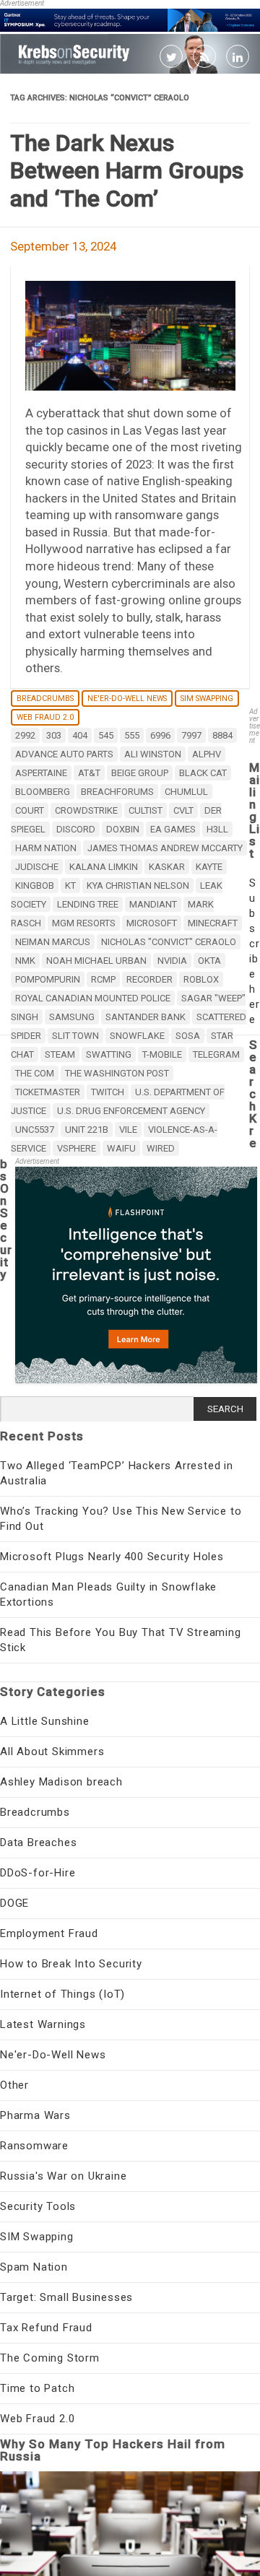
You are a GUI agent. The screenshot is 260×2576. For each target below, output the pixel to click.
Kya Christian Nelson (138, 885)
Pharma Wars (35, 2115)
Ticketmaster (48, 1092)
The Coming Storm (50, 2358)
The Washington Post (117, 1073)
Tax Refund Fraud (46, 2328)
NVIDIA (172, 961)
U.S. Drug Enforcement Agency (131, 1111)
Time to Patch (37, 2388)
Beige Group (140, 773)
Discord (76, 829)
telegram (216, 1054)
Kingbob (35, 885)
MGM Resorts (84, 923)
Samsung (72, 1017)
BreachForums (117, 792)
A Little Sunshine (45, 1721)
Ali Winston (153, 754)
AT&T (89, 773)
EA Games (173, 829)
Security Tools (38, 2206)
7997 (191, 735)
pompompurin (48, 979)
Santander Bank (146, 1017)
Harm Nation (46, 848)
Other (14, 2085)
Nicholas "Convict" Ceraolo (169, 942)
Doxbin (123, 829)
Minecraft (213, 923)
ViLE (128, 1130)
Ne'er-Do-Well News (127, 699)
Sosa (188, 1036)
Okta (209, 961)
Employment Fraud (49, 1933)
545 (106, 735)
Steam (60, 1054)
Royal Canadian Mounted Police (93, 998)
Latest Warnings (43, 2024)
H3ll (217, 829)
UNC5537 (35, 1130)
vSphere (77, 1148)
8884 (222, 735)
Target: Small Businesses (66, 2297)
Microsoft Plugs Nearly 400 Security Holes (112, 1557)
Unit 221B (87, 1130)
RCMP (103, 979)
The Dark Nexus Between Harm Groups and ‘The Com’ (127, 171)
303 (54, 735)
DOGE (14, 1903)
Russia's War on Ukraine (63, 2176)
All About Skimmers (52, 1752)
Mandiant (153, 904)
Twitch (108, 1092)
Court (30, 810)
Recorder (149, 979)
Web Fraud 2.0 (45, 717)
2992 (25, 735)
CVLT (183, 810)
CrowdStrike (86, 810)
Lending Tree (88, 904)
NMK (25, 961)
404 (80, 735)
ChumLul (186, 792)
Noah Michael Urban (96, 961)
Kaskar (167, 867)
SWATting (109, 1054)
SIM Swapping (207, 699)
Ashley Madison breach (61, 1782)
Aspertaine (41, 773)
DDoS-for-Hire (38, 1873)
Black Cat (203, 773)
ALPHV (207, 754)
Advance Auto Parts (64, 754)
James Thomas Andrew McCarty (165, 848)
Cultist (146, 810)
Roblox (201, 979)
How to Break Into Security (71, 1964)
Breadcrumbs (45, 699)
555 (132, 735)
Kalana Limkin (104, 867)
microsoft (152, 923)
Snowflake (137, 1036)
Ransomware (34, 2146)
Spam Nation (34, 2267)
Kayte (209, 867)
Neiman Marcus (53, 942)
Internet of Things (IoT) (62, 1994)
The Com (35, 1073)
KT (70, 885)
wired (161, 1148)
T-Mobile (162, 1054)
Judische (37, 867)
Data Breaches (38, 1842)
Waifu (121, 1148)
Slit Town (75, 1036)
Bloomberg (43, 792)
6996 (160, 735)
